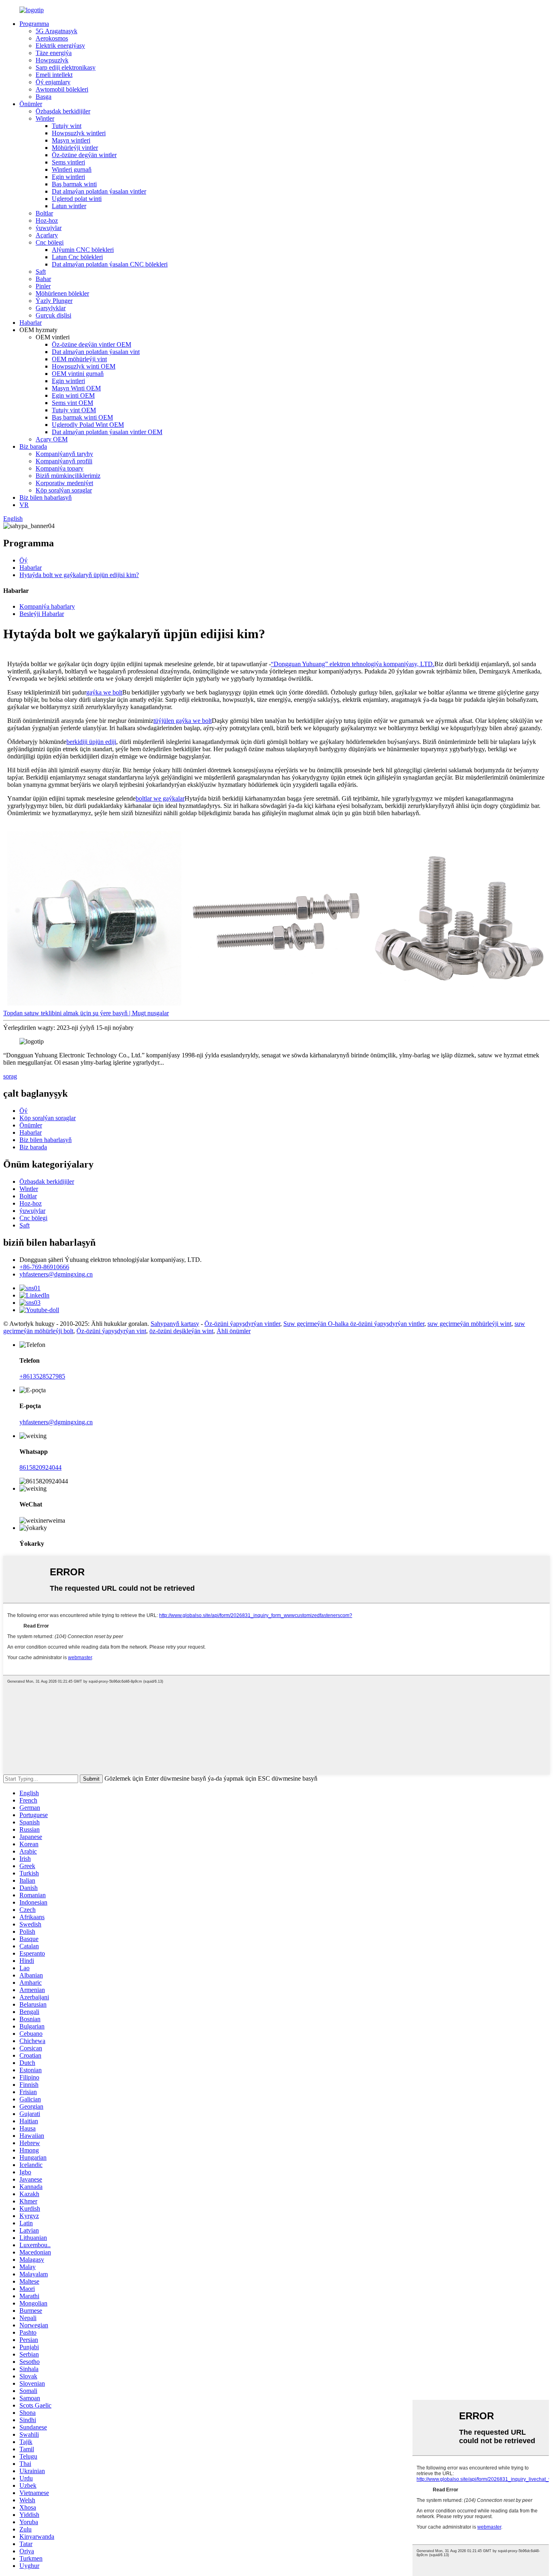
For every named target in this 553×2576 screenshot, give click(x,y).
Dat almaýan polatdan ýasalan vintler (99, 191)
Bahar (43, 279)
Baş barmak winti (74, 184)
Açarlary (47, 235)
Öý (23, 560)
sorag (10, 1076)
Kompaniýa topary (60, 468)
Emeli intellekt (54, 75)
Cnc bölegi (50, 242)
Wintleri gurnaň (72, 169)
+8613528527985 (42, 1376)
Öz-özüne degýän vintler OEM (91, 344)
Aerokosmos (52, 38)
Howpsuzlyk (52, 60)
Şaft (41, 272)
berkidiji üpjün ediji (91, 742)
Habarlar (31, 323)
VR (24, 505)
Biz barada (33, 446)
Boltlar (44, 213)
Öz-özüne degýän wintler (84, 155)
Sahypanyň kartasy (175, 1324)
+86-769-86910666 (44, 1267)
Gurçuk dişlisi (53, 315)
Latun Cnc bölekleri (77, 257)
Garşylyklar (51, 308)
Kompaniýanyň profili (64, 461)
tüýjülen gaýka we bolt (183, 721)
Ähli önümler (234, 1331)
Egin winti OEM (73, 395)
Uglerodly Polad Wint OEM (88, 425)
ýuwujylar (49, 228)
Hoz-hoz (47, 221)
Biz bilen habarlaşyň (46, 498)
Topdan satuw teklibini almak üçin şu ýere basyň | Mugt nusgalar (86, 1013)
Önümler (31, 104)
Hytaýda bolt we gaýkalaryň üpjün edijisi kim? (79, 575)
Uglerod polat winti (77, 199)
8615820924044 (40, 1467)
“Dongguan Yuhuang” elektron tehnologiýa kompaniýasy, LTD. (353, 664)
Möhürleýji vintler (75, 148)
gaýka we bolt (104, 692)
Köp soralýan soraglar (64, 490)
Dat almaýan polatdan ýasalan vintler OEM (107, 432)
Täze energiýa (54, 53)
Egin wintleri (68, 177)
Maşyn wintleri (71, 140)
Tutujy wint (67, 126)
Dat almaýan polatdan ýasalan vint (96, 352)
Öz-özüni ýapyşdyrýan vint (111, 1331)
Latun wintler (69, 206)
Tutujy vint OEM (74, 410)
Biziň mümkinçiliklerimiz (68, 476)
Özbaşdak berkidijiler (63, 111)
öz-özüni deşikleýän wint (181, 1331)
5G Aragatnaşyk (56, 31)
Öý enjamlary (53, 82)
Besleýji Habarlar (42, 614)
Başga (44, 97)
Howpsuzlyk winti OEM (84, 366)
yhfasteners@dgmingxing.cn (56, 1274)
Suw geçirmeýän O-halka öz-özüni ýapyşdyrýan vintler (354, 1324)
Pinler (43, 286)
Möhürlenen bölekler (62, 293)
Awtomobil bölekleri (62, 89)
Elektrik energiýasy (60, 46)
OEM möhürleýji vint (79, 359)
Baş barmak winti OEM (82, 417)
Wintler (45, 118)
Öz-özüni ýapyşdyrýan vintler (242, 1324)
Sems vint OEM (72, 403)
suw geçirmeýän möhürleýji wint (469, 1324)
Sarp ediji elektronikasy (66, 67)
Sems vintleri (68, 162)
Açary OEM (52, 439)
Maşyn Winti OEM (76, 388)
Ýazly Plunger (54, 301)
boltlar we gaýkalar (160, 798)
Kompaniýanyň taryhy (64, 454)
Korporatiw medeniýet (64, 483)
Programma (34, 24)
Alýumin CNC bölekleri (83, 250)
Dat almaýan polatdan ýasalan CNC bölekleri (110, 264)
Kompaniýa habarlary (47, 606)
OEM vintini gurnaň (78, 374)
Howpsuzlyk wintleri (79, 133)
